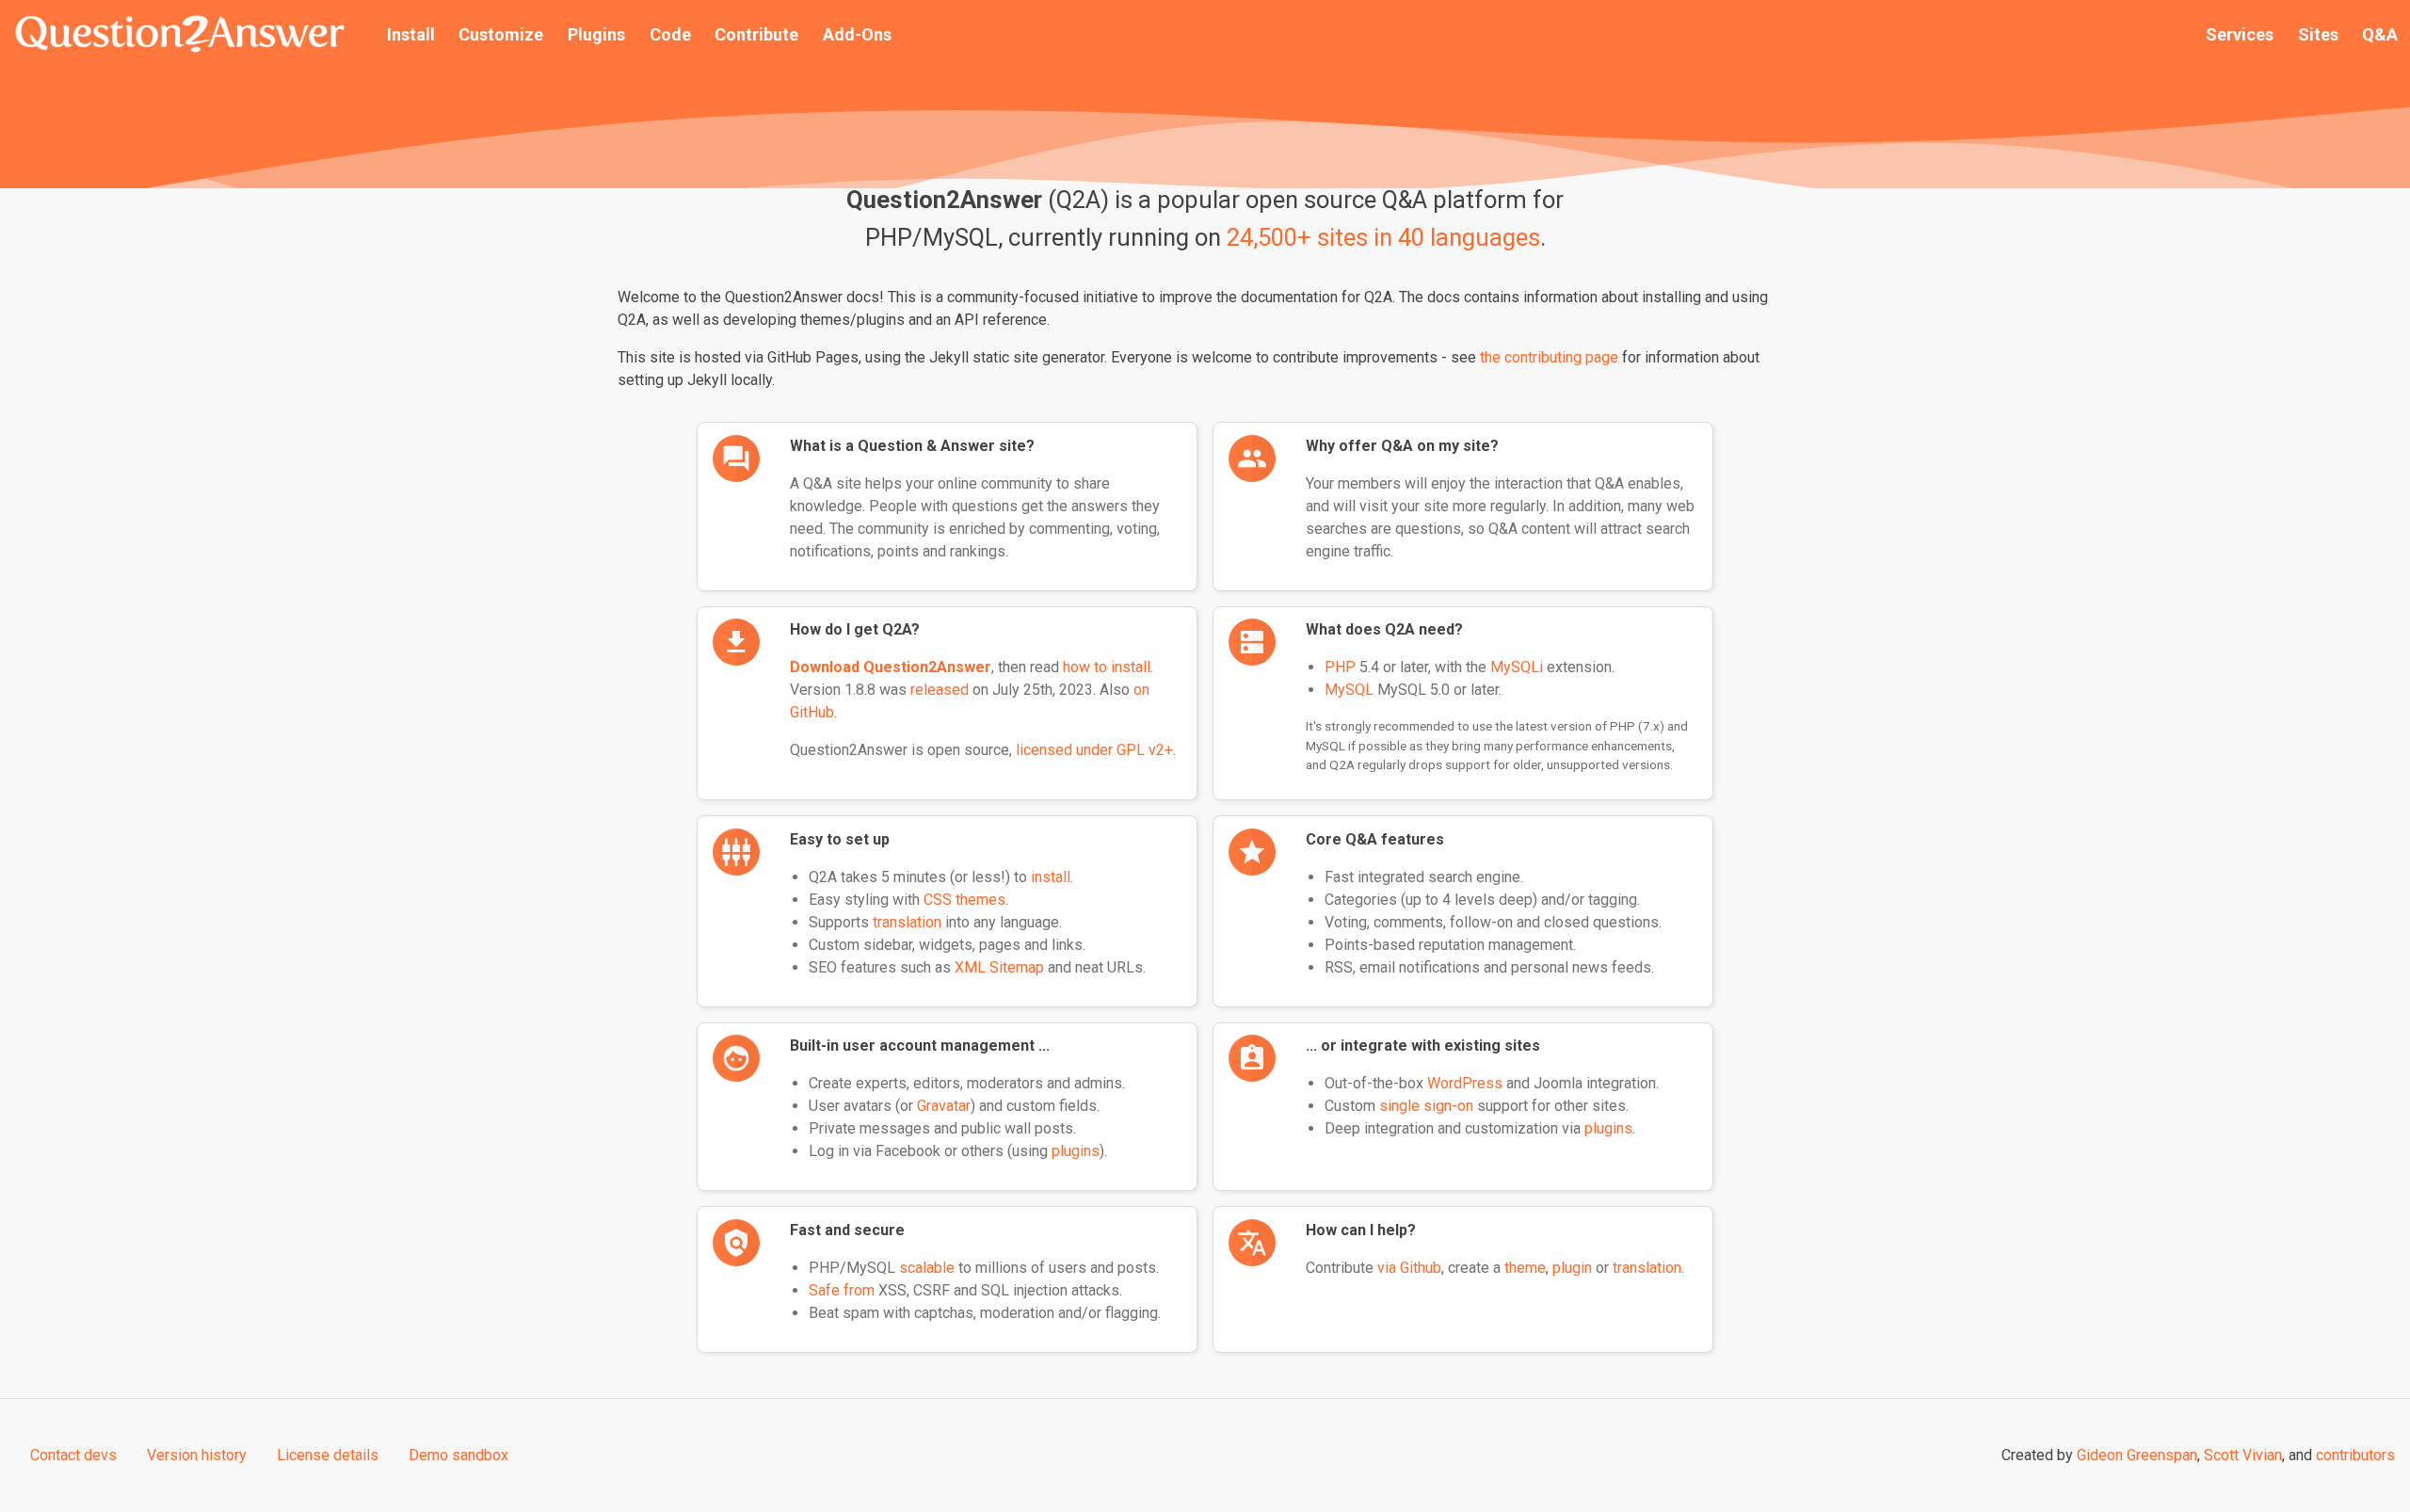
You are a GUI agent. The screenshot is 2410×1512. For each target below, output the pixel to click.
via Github (1409, 1268)
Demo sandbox (458, 1455)
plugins (1076, 1151)
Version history (197, 1455)
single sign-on (1426, 1106)
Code (670, 34)
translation (907, 922)
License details (328, 1455)
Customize (501, 34)
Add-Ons (857, 34)
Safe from (842, 1290)
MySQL (1349, 690)
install (1051, 877)
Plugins (596, 34)
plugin (1572, 1268)
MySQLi (1517, 667)
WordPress (1465, 1083)
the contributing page (1549, 357)
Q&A (2380, 34)
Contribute (756, 34)
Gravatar (944, 1106)
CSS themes (964, 900)
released (940, 690)
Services (2240, 34)
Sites (2318, 34)
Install (411, 34)
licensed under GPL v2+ (1094, 750)
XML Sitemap (999, 967)
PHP (1340, 667)
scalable (927, 1268)
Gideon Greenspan (2137, 1455)
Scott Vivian (2243, 1455)
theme (1525, 1268)
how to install (1107, 667)
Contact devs (73, 1455)
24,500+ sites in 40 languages (1383, 237)
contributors (2355, 1455)
